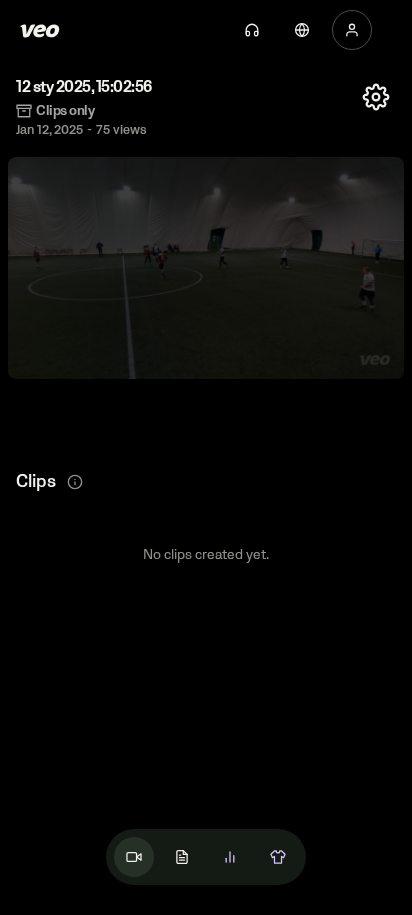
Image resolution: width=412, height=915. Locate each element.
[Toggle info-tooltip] (75, 482)
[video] (134, 857)
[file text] (182, 857)
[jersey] (278, 857)
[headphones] (252, 30)
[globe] (302, 30)
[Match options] (376, 97)
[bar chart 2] (230, 857)
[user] (352, 30)
